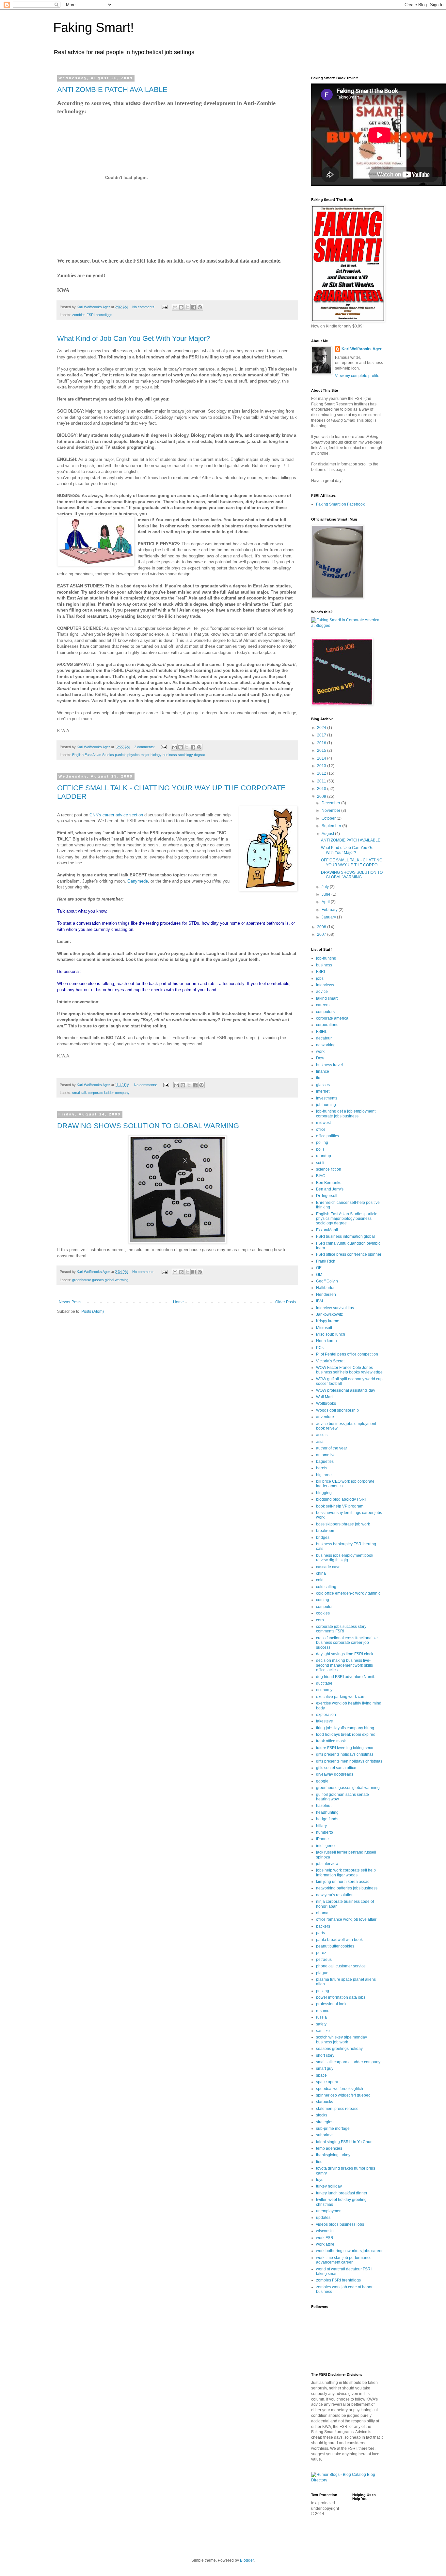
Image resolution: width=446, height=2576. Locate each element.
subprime (324, 2135)
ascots (322, 1435)
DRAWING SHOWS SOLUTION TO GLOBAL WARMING (148, 1126)
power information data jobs (341, 1997)
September (332, 826)
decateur (324, 1038)
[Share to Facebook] (194, 307)
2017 (322, 735)
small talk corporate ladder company (101, 1093)
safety (321, 2024)
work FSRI (325, 2238)
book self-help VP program (340, 1506)
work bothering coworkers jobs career (349, 2251)
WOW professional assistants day (346, 1390)
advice (322, 992)
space (321, 2075)
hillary (321, 1826)
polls (320, 1149)
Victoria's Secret (330, 1361)
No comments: (144, 307)
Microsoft (324, 1328)
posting (323, 1991)
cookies (323, 1613)
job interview (327, 1864)
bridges (323, 1538)
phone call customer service (341, 1966)
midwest (323, 1123)
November (331, 811)
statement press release (337, 2109)
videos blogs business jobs (340, 2224)
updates (323, 2218)
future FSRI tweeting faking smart (345, 1748)
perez (321, 1953)
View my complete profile (357, 376)
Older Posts (286, 1302)
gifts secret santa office (336, 1768)
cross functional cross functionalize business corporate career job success (347, 1643)
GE (319, 1268)
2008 (322, 927)
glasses (323, 1085)
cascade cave (328, 1567)
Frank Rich (326, 1261)
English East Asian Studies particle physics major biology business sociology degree (139, 755)
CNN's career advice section (116, 815)
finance (323, 1071)
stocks (322, 2115)
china (321, 1573)
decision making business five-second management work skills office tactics (344, 1665)
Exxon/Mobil (327, 1230)
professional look (331, 2004)
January (329, 917)
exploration (326, 1715)
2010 (322, 789)
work (320, 1052)
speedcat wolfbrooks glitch (340, 2089)
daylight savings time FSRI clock (345, 1654)
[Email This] (175, 307)
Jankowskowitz (329, 1314)
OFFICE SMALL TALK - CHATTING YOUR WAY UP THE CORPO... (352, 862)
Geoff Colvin (327, 1281)
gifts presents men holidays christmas (349, 1761)
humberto (325, 1832)
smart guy (325, 2068)
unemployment (329, 2211)
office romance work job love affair (346, 1919)
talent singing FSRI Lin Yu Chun (344, 2142)
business (324, 965)
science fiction (329, 1169)
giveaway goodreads (335, 1774)
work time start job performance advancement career (344, 2260)
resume (323, 2011)
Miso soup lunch (331, 1334)
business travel (329, 1065)
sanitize (323, 2031)
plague (322, 1973)
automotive (326, 1455)
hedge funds (327, 1819)
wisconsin (325, 2231)
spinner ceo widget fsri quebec (343, 2095)
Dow (320, 1058)
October (329, 818)
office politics (327, 1136)
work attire (325, 2244)
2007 (322, 934)
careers (323, 1005)
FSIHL (322, 1032)
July (326, 887)
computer (324, 1607)
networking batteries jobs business (347, 1888)
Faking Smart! (94, 27)
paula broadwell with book (339, 1940)
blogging (324, 1493)
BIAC (321, 1176)
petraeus (324, 1960)
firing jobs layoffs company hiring (345, 1728)
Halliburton (326, 1288)
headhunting (327, 1812)
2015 (322, 750)
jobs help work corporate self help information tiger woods (346, 1872)
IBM (319, 1301)
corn (320, 1620)
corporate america (332, 1018)
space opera (327, 2082)
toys (320, 2180)
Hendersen (326, 1295)
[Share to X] (187, 307)
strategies (325, 2122)
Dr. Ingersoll (327, 1196)
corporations (327, 1025)
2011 (322, 781)
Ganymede (138, 881)
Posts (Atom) (93, 1311)
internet (323, 1091)
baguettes (325, 1462)
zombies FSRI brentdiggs (92, 315)
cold (320, 1580)
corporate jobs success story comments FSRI (341, 1629)
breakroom (326, 1531)
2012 (322, 773)
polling (322, 1143)
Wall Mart (324, 1397)
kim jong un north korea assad (343, 1882)
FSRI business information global (345, 1236)
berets (322, 1468)
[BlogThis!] (181, 307)
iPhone (322, 1839)
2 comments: (145, 747)
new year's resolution (335, 1895)
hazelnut (324, 1806)
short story (325, 2055)
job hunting (326, 1105)
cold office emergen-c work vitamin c (348, 1593)
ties (319, 2162)
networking (326, 1045)
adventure (325, 1417)
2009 (322, 796)
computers (325, 1012)
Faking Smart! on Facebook (340, 504)
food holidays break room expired (346, 1735)
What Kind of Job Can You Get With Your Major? (134, 338)
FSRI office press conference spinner (349, 1254)
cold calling (326, 1587)
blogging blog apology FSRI (341, 1499)
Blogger (247, 2560)
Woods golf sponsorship (337, 1410)
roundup (324, 1156)
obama (322, 1913)
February (330, 910)
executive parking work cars (341, 1697)
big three (324, 1475)
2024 (322, 728)
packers (323, 1926)
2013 (322, 766)
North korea (327, 1341)
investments (327, 1098)
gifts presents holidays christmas (345, 1754)
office (321, 1129)
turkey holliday (329, 2186)
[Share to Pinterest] (200, 307)
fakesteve (325, 1721)
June (327, 894)
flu (318, 1078)
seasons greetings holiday (339, 2049)
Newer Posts (70, 1302)
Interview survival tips (335, 1308)
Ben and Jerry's (330, 1189)
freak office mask (331, 1741)
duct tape (324, 1683)
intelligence (326, 1846)
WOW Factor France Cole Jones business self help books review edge (349, 1370)
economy (324, 1690)
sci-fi (320, 1163)
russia (321, 2017)
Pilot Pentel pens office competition (347, 1354)
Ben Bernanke (329, 1183)
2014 (322, 758)
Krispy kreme (328, 1321)
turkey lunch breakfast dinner (342, 2193)
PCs (320, 1348)
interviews (325, 985)
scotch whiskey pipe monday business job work (342, 2039)
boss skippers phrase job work (343, 1524)
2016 (322, 743)
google (322, 1781)
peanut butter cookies (335, 1946)
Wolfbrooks (326, 1403)
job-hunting (326, 958)
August (328, 834)
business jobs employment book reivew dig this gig (345, 1558)
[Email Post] (164, 307)
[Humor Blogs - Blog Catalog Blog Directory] (347, 2480)
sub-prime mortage (333, 2129)
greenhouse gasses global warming (100, 1280)
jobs (320, 978)
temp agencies (329, 2148)
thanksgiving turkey (333, 2155)
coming (323, 1600)
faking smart (327, 998)
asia (320, 1442)
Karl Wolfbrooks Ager (362, 349)
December (331, 803)
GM (319, 1275)
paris (320, 1933)
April (326, 902)
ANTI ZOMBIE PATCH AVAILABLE (112, 90)
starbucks (325, 2102)
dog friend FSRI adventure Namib (346, 1677)
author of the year (332, 1448)
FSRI (320, 972)
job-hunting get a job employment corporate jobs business (346, 1114)
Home (178, 1302)
